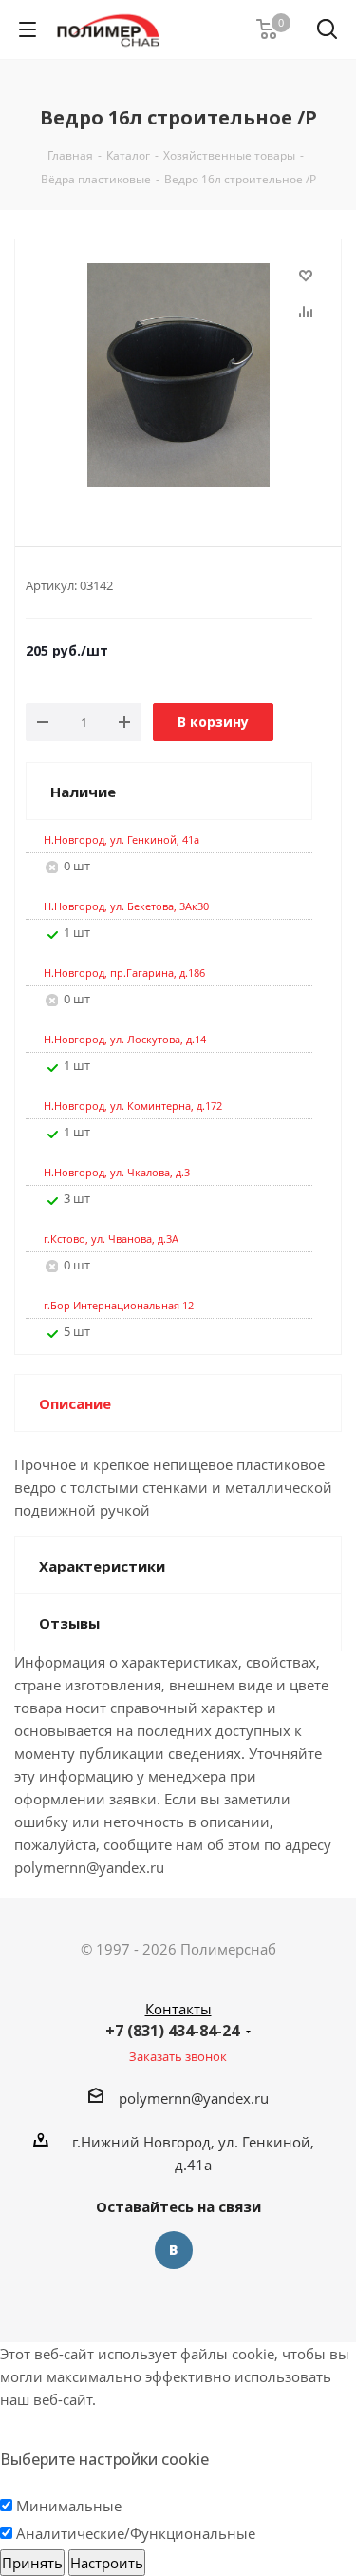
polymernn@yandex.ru (194, 2098)
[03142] (178, 377)
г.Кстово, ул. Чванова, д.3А (111, 1239)
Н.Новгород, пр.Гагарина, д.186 (124, 973)
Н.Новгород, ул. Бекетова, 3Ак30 (126, 906)
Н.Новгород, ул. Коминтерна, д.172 (133, 1106)
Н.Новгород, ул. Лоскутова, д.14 (125, 1039)
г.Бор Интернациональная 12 (119, 1305)
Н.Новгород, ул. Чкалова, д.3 (117, 1172)
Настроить (107, 2563)
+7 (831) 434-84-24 (172, 2031)
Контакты (178, 2009)
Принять (32, 2563)
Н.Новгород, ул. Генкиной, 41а (122, 840)
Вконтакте (174, 2250)
